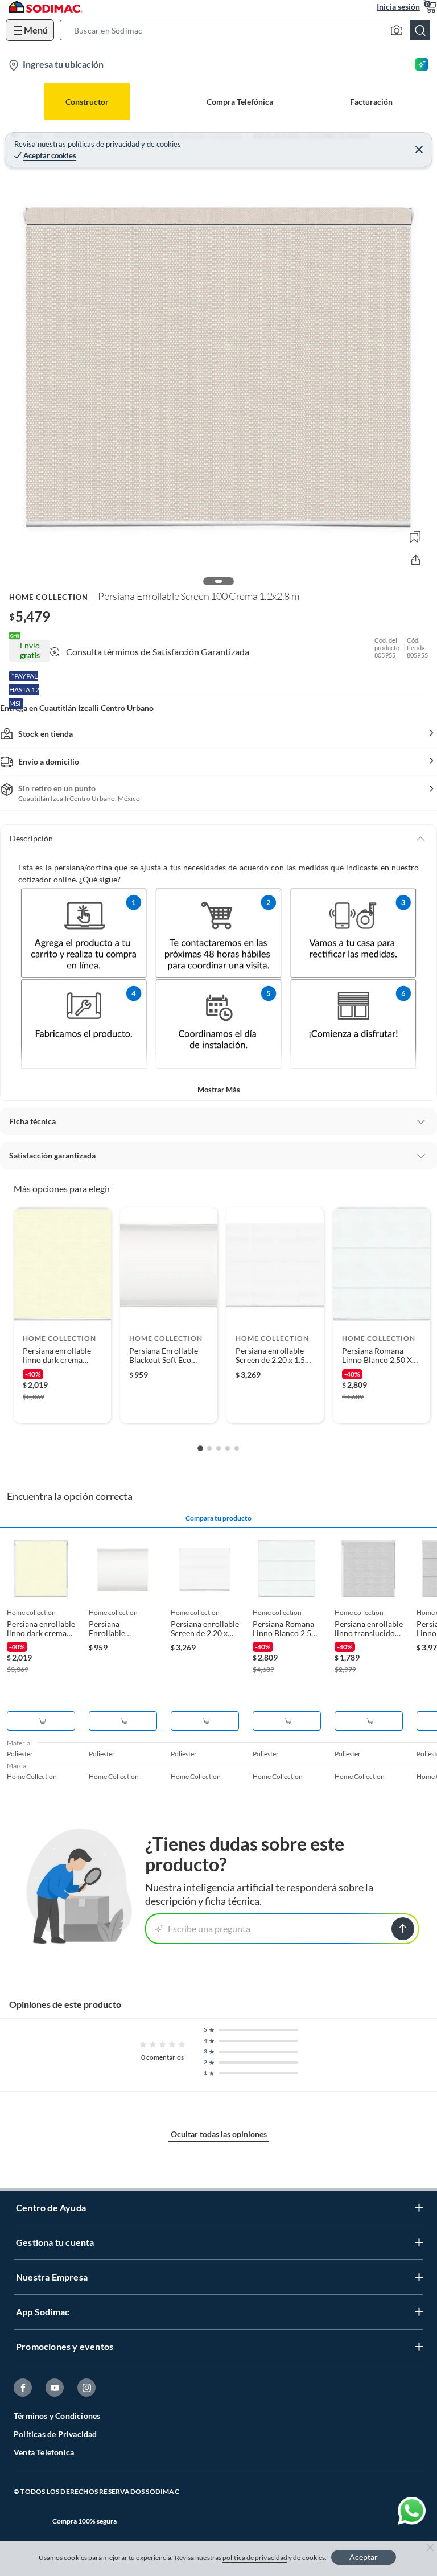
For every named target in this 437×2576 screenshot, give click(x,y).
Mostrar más (219, 1090)
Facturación (371, 102)
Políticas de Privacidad (55, 2434)
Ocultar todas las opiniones (219, 2134)
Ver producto (62, 1407)
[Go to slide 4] (228, 1448)
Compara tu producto (218, 1518)
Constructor (87, 102)
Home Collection (49, 597)
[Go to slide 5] (237, 1448)
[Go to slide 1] (200, 1448)
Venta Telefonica (44, 2452)
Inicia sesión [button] (398, 7)
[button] (248, 30)
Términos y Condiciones (57, 2416)
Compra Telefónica (240, 102)
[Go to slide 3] (218, 1448)
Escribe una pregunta (209, 1928)
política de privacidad (255, 2557)
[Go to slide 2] (209, 1448)
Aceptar (364, 2557)
